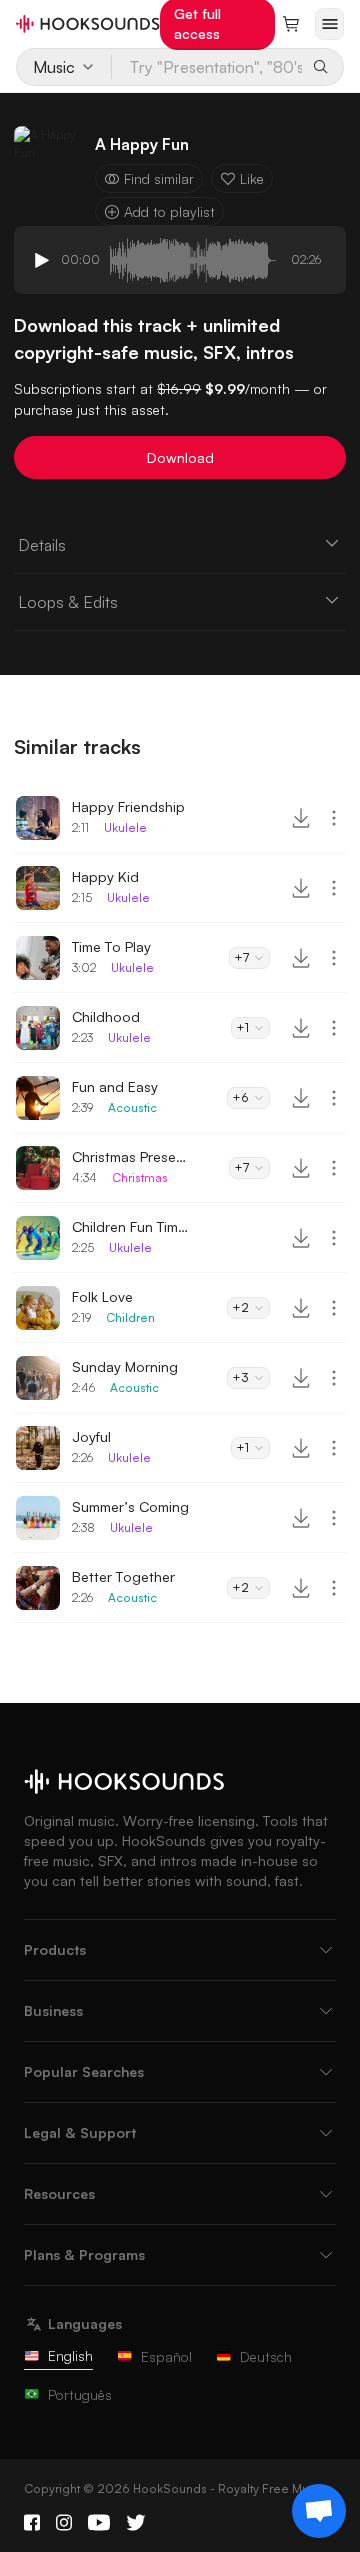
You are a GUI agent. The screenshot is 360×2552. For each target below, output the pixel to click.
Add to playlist (169, 211)
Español (166, 2356)
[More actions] (334, 818)
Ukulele (125, 827)
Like (252, 178)
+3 (240, 1377)
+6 (240, 1097)
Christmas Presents (132, 1156)
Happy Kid (105, 876)
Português (80, 2394)
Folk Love (102, 1296)
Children (130, 1317)
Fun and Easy (115, 1086)
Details (42, 545)
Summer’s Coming (130, 1506)
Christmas (140, 1177)
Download (180, 457)
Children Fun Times (132, 1226)
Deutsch (266, 2356)
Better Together (123, 1576)
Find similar (159, 178)
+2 (240, 1307)
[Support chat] (319, 2511)
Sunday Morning (125, 1366)
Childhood (106, 1016)
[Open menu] (329, 24)
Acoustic (132, 1107)
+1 (242, 1027)
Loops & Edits (68, 602)
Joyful (91, 1436)
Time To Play (111, 946)
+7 (241, 957)
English (70, 2355)
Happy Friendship (128, 806)
